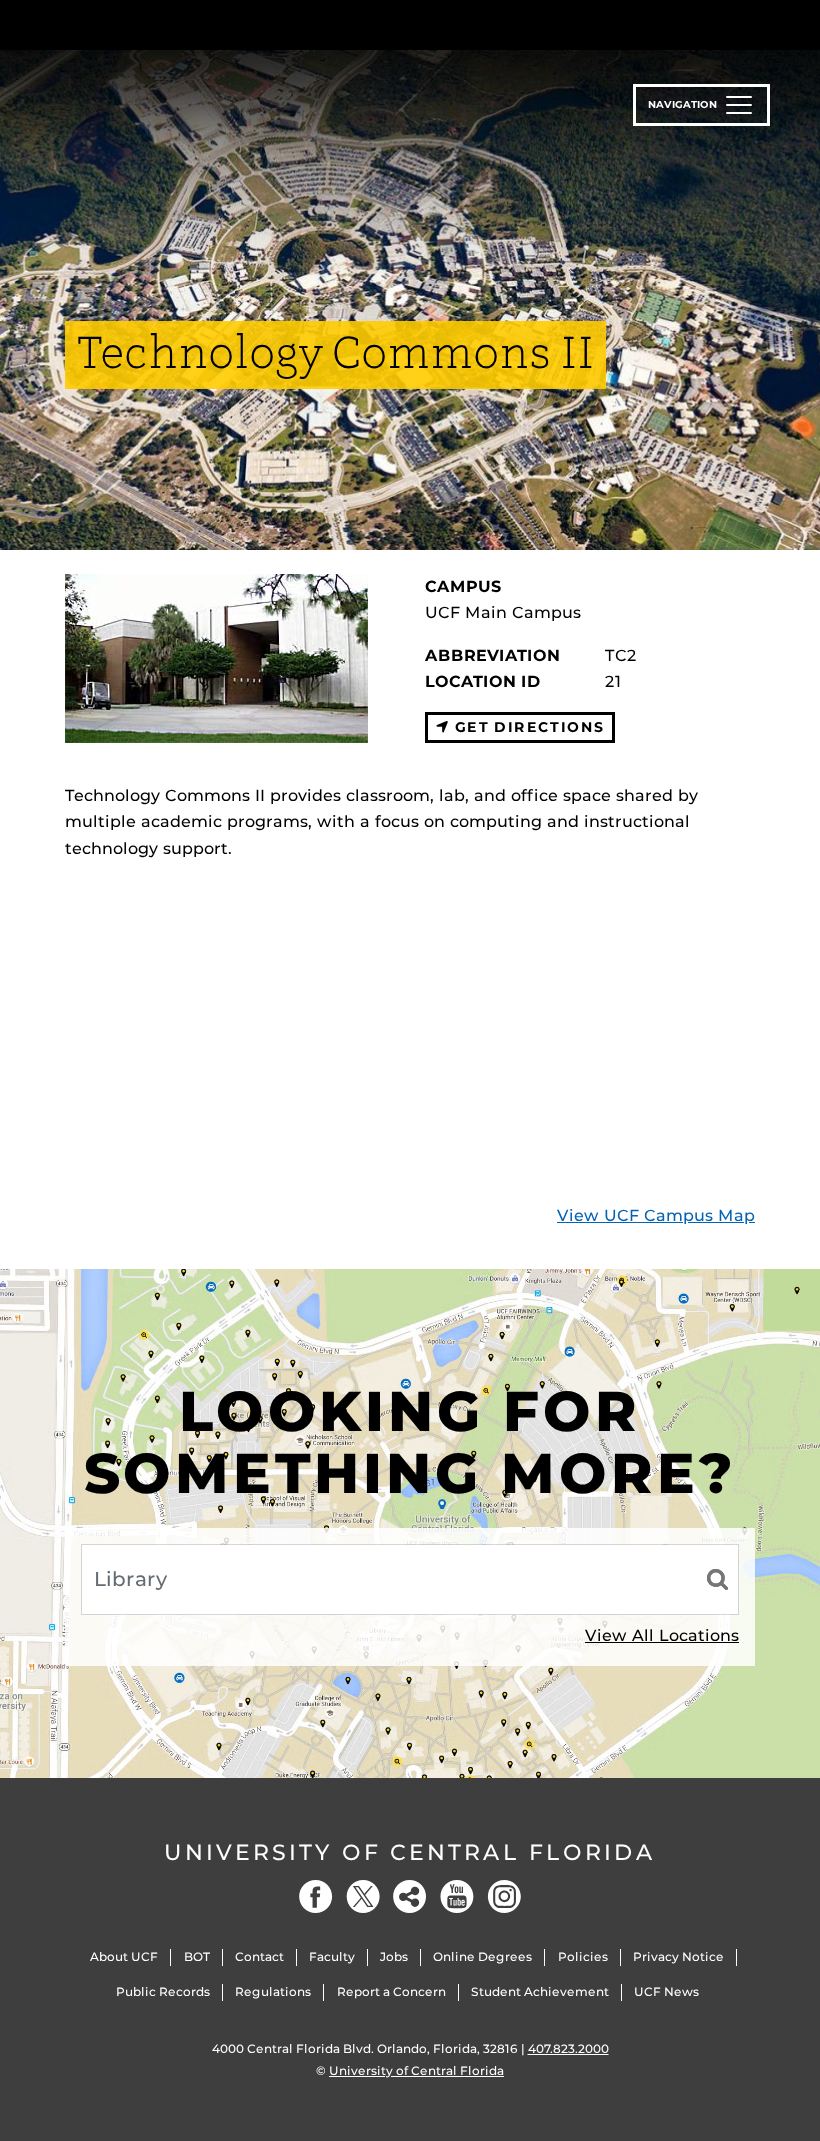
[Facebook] (316, 1896)
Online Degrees (482, 1956)
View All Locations (662, 1635)
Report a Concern (391, 1991)
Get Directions (526, 727)
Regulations (273, 1991)
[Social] (410, 1896)
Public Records (163, 1991)
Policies (583, 1956)
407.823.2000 (568, 2048)
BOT (197, 1956)
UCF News (666, 1991)
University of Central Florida (410, 1852)
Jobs (394, 1956)
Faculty (332, 1956)
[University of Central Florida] (198, 24)
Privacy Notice (678, 1956)
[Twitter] (363, 1896)
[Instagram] (504, 1896)
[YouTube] (457, 1896)
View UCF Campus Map (656, 1215)
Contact (259, 1956)
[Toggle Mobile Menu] (750, 23)
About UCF (124, 1956)
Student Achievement (540, 1991)
